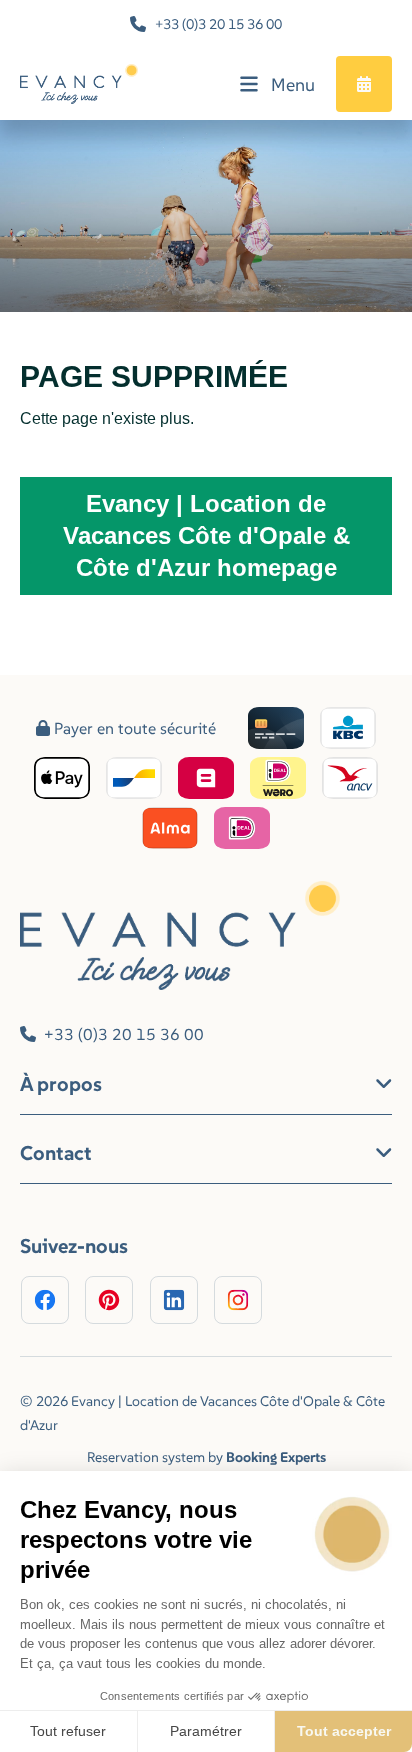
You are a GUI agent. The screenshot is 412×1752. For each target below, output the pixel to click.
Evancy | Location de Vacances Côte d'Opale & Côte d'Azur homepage (206, 535)
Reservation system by (206, 1457)
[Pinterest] (109, 1300)
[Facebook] (45, 1300)
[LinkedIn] (174, 1300)
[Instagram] (238, 1300)
